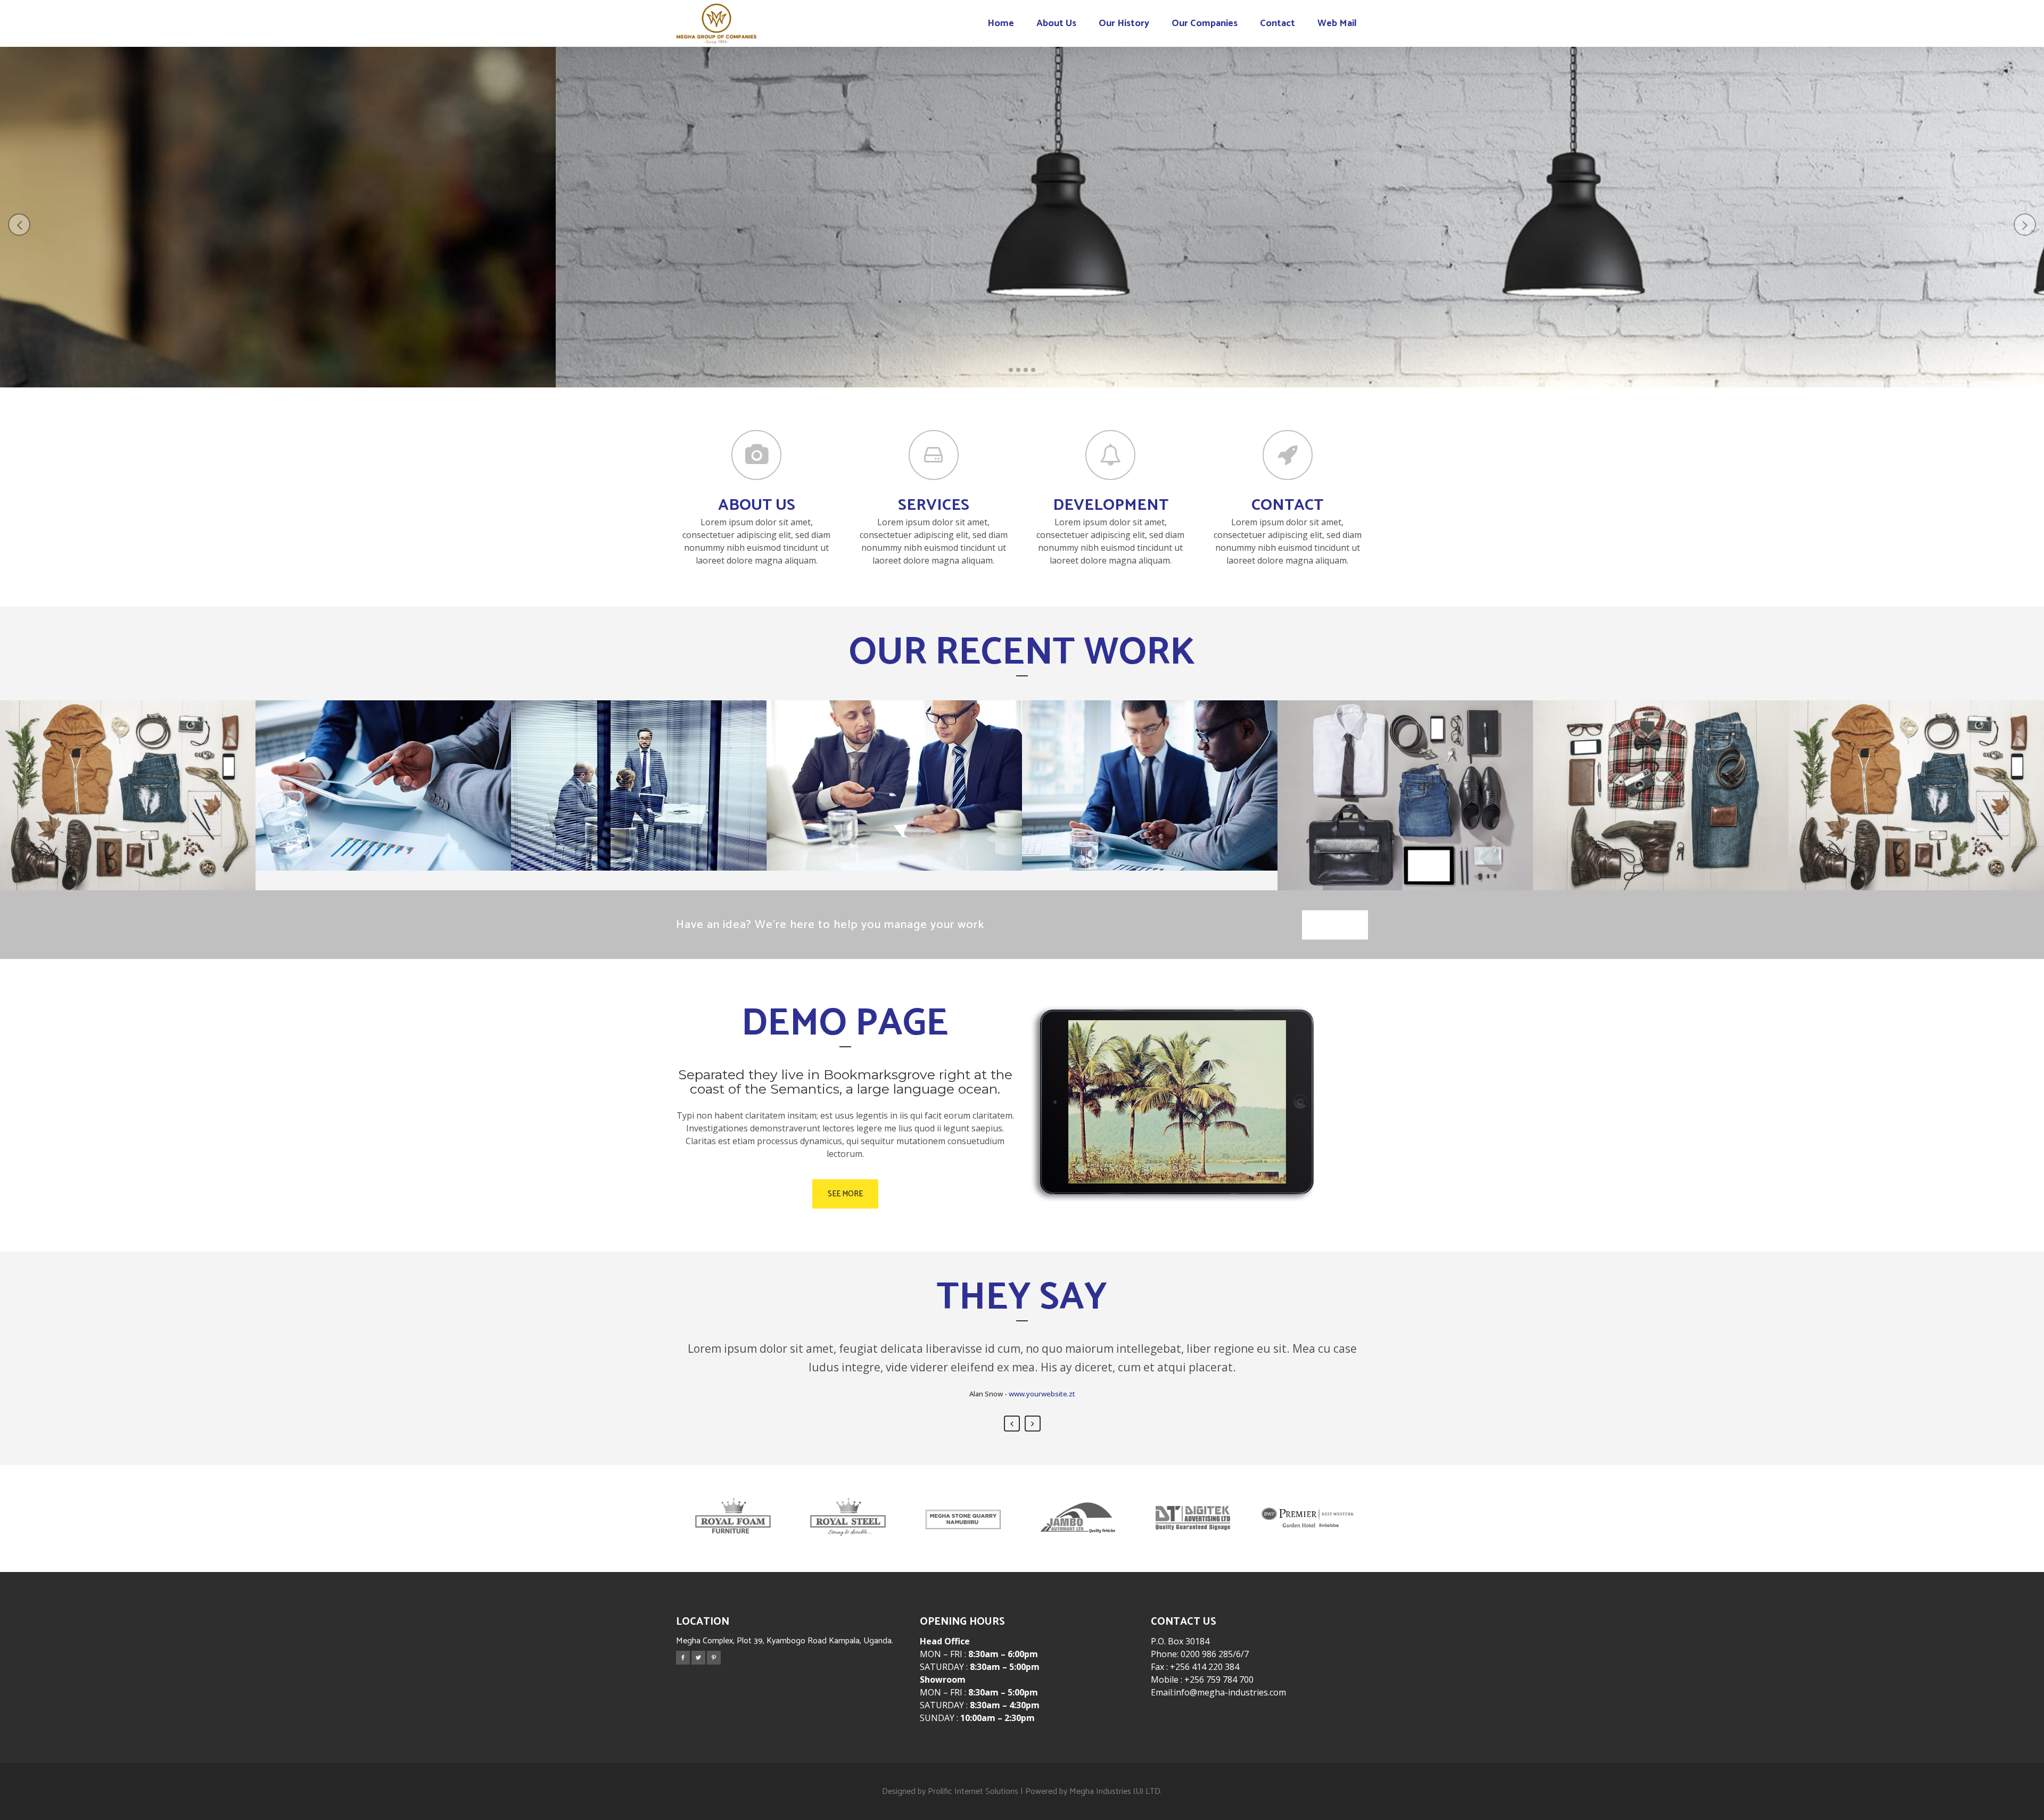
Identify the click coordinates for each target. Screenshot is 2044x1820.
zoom (102, 826)
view (156, 826)
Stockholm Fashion (1405, 762)
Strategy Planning (1150, 752)
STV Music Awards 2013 (128, 762)
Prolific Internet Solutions (973, 1792)
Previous (1012, 1424)
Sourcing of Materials (895, 752)
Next (1033, 1424)
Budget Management (384, 752)
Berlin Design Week (1661, 762)
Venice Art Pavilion (1916, 762)
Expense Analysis (639, 752)
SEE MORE (1024, 267)
